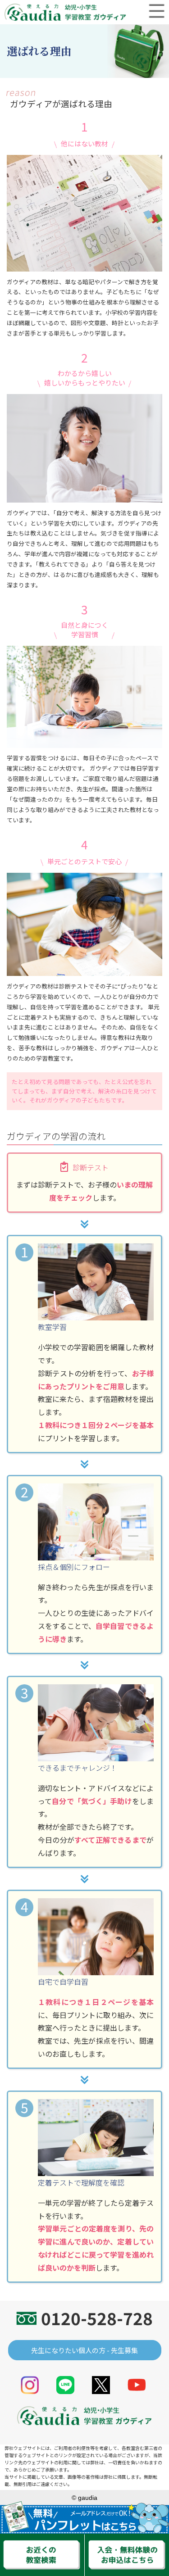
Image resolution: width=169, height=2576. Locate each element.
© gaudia (84, 2498)
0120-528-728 (97, 2318)
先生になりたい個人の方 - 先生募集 (84, 2350)
